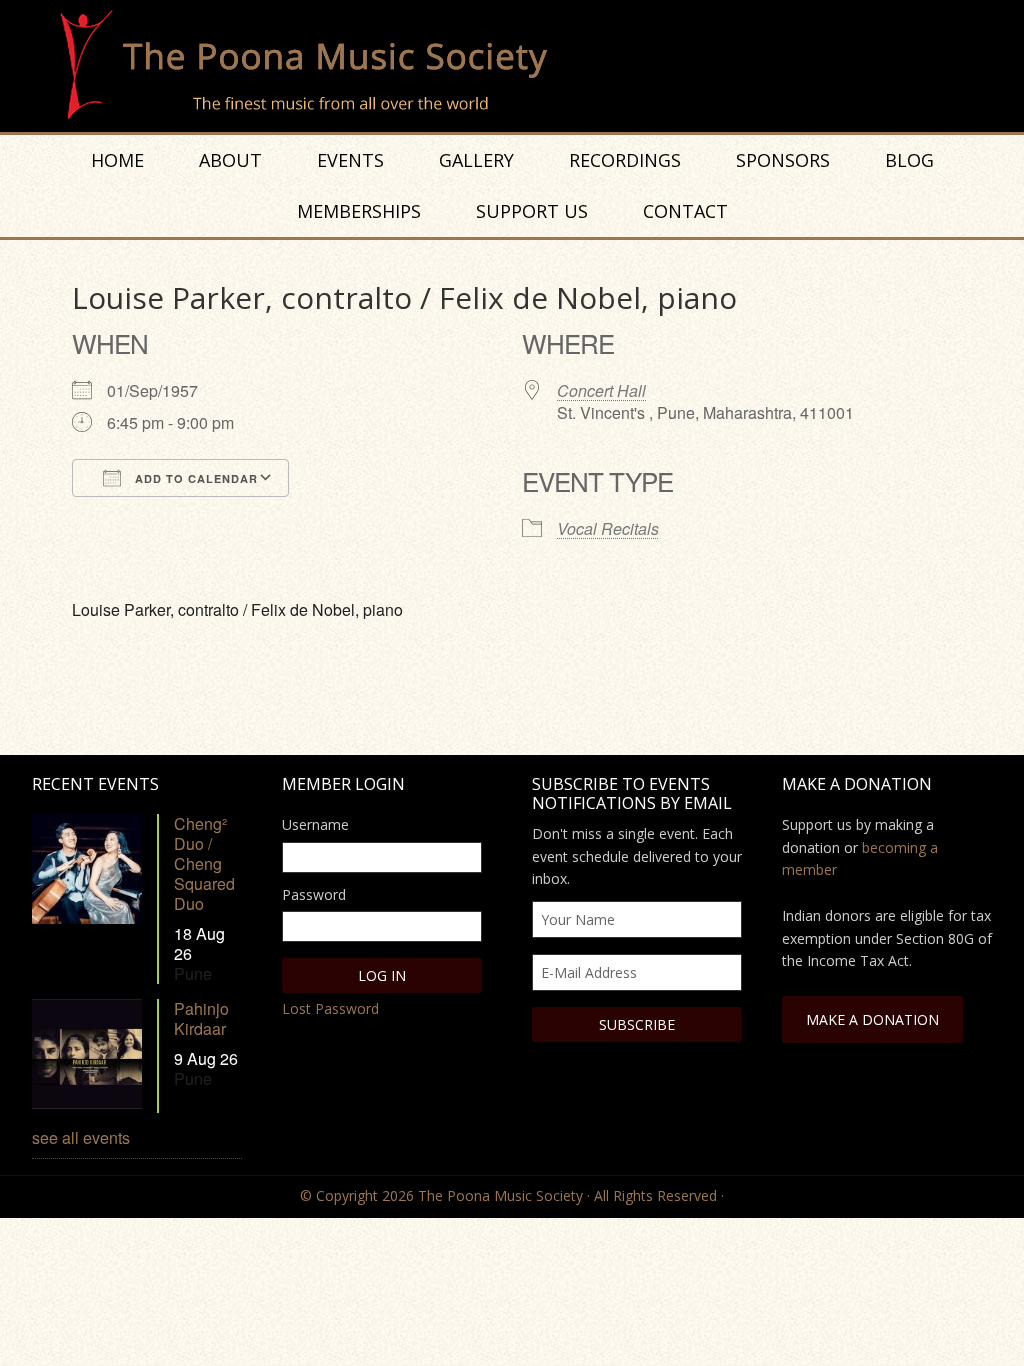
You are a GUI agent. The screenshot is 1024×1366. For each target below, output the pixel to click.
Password (314, 894)
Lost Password (330, 1008)
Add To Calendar (194, 478)
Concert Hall (601, 390)
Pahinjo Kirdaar (201, 1018)
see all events (81, 1137)
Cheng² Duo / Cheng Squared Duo (204, 863)
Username (315, 824)
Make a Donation (872, 1019)
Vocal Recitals (608, 528)
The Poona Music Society (522, 66)
